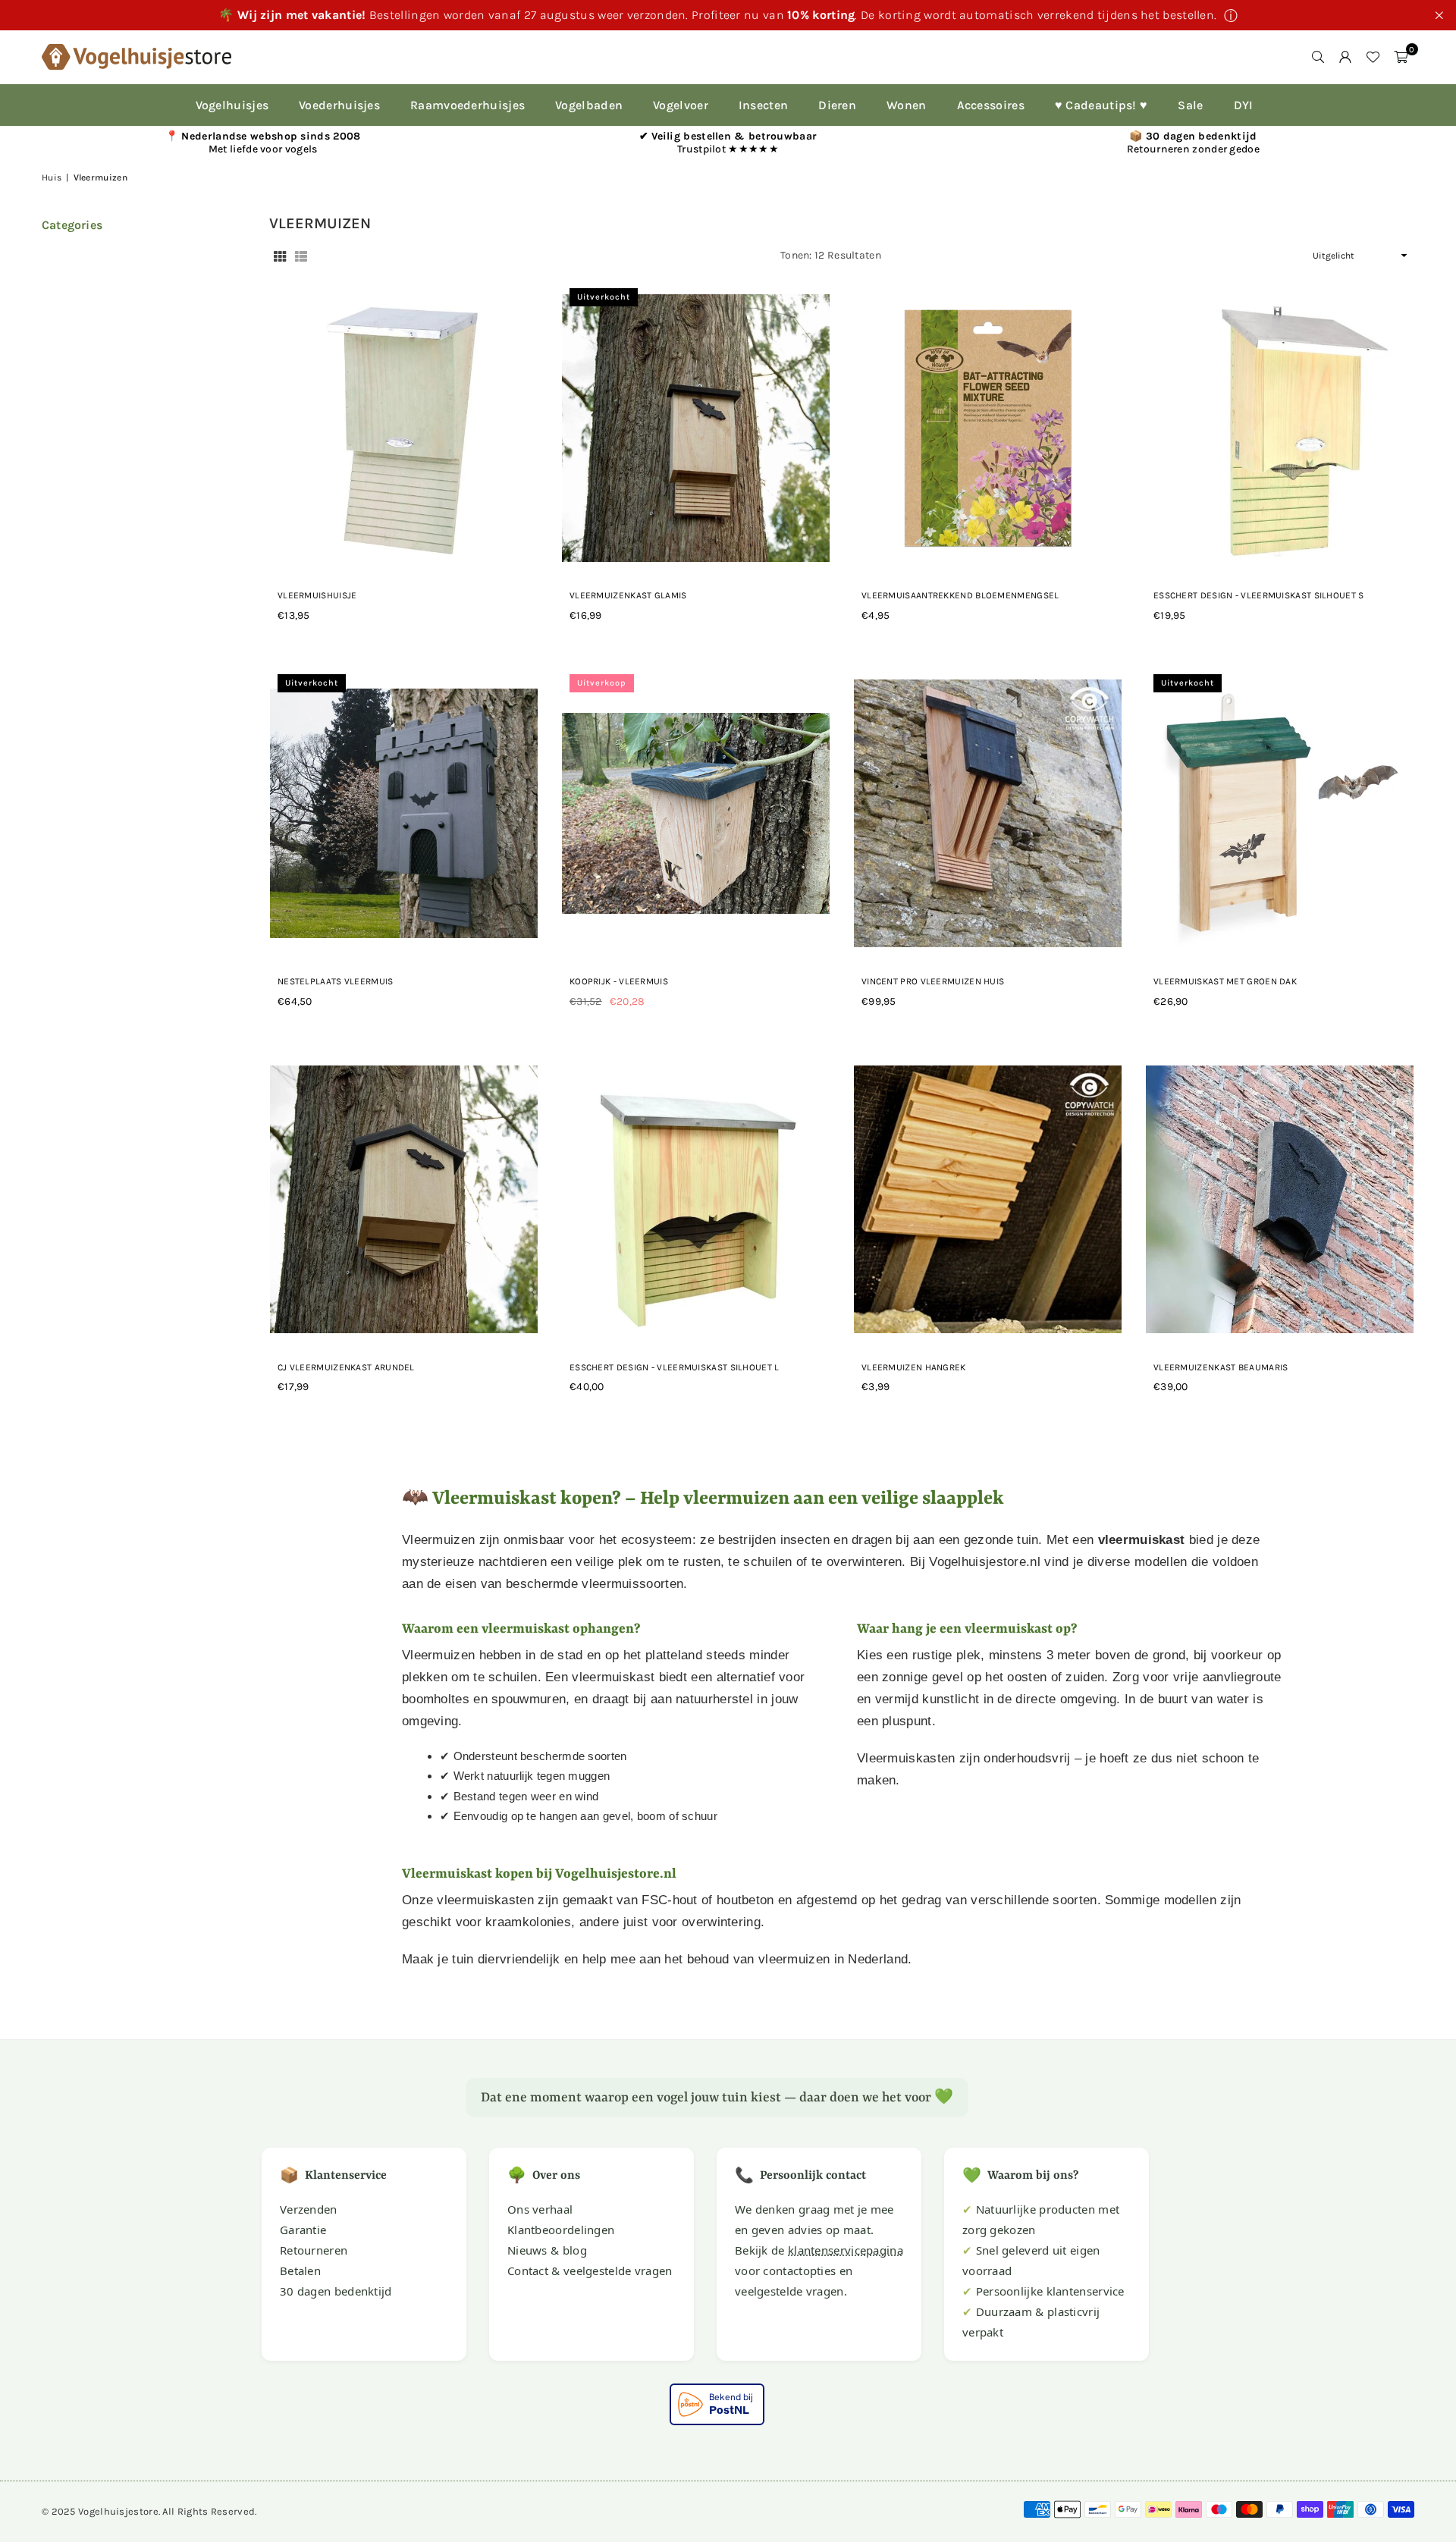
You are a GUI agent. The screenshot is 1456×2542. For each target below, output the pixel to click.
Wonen (907, 105)
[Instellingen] (1345, 57)
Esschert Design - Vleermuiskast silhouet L (675, 1367)
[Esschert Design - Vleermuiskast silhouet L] (696, 1200)
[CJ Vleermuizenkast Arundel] (404, 1200)
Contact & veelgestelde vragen (590, 2271)
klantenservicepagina (846, 2250)
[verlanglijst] (1373, 57)
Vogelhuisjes (232, 105)
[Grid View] (280, 256)
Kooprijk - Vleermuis (619, 981)
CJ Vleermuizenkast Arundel (346, 1367)
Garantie (303, 2230)
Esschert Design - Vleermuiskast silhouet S (1259, 595)
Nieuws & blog (547, 2250)
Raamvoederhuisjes (468, 105)
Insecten (763, 105)
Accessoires (991, 105)
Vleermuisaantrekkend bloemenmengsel (960, 595)
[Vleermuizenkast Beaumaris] (1280, 1200)
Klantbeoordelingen (561, 2230)
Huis (52, 177)
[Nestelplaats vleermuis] (404, 814)
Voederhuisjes (339, 105)
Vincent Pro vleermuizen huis (933, 981)
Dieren (837, 105)
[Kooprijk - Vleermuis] (696, 814)
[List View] (301, 256)
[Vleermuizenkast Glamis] (696, 428)
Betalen (300, 2271)
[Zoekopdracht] (1318, 57)
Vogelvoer (681, 105)
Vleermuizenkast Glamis (628, 595)
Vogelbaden (589, 105)
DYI (1244, 105)
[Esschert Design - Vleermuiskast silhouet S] (1280, 428)
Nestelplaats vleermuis (336, 981)
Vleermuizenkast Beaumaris (1221, 1367)
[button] (1401, 57)
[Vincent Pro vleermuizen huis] (988, 814)
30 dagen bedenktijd (336, 2291)
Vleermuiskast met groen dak (1225, 981)
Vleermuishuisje (317, 595)
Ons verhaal (540, 2209)
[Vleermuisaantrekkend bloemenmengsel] (988, 428)
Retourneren (314, 2250)
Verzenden (309, 2209)
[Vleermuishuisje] (404, 428)
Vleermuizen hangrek (914, 1367)
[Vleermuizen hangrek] (988, 1200)
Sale (1190, 105)
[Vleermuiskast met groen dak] (1280, 814)
